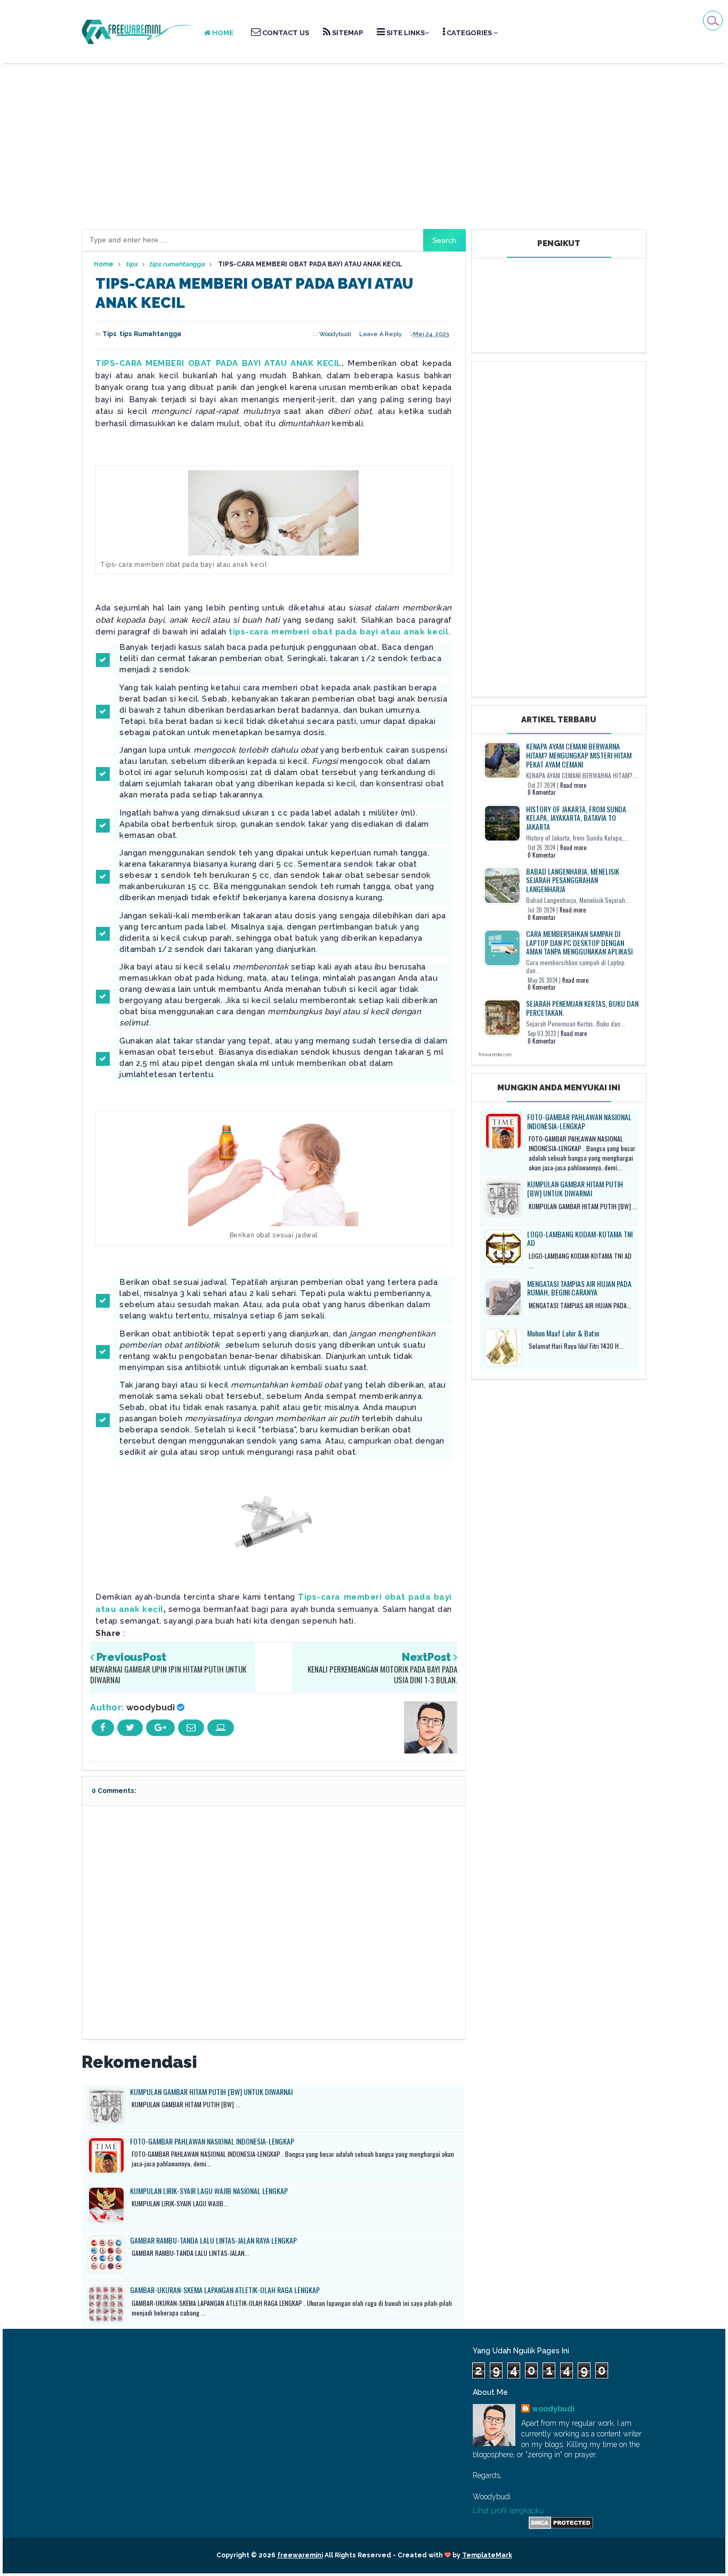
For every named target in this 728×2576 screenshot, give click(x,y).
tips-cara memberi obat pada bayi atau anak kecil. (340, 632)
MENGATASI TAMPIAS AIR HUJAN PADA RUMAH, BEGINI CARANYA (579, 1288)
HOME (222, 33)
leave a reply (381, 334)
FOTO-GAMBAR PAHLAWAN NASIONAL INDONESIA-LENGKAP (212, 2141)
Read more (573, 785)
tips (110, 334)
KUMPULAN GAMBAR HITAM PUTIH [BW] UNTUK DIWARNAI (211, 2092)
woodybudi (151, 1707)
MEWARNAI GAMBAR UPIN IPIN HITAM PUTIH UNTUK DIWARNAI (168, 1674)
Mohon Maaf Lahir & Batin (563, 1333)
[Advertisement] (364, 146)
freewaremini (300, 2555)
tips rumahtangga (150, 334)
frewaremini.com (495, 1055)
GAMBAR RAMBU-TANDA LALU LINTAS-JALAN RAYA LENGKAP (213, 2240)
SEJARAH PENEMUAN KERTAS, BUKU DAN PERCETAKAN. (582, 1008)
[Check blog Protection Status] (561, 2522)
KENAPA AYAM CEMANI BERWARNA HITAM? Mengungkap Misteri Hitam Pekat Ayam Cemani (579, 755)
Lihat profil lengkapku (508, 2510)
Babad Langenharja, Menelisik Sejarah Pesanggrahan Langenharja (573, 880)
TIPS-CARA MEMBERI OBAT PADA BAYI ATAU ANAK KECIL (219, 363)
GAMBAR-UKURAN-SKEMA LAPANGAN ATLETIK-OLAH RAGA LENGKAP (225, 2290)
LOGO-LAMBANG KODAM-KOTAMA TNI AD (580, 1238)
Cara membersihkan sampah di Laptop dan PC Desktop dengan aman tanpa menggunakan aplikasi (579, 943)
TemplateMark (487, 2555)
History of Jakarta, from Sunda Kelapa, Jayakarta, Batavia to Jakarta (576, 818)
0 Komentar (542, 792)
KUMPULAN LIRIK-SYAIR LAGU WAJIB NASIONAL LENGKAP (209, 2191)
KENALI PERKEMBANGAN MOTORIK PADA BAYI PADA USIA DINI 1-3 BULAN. (382, 1674)
